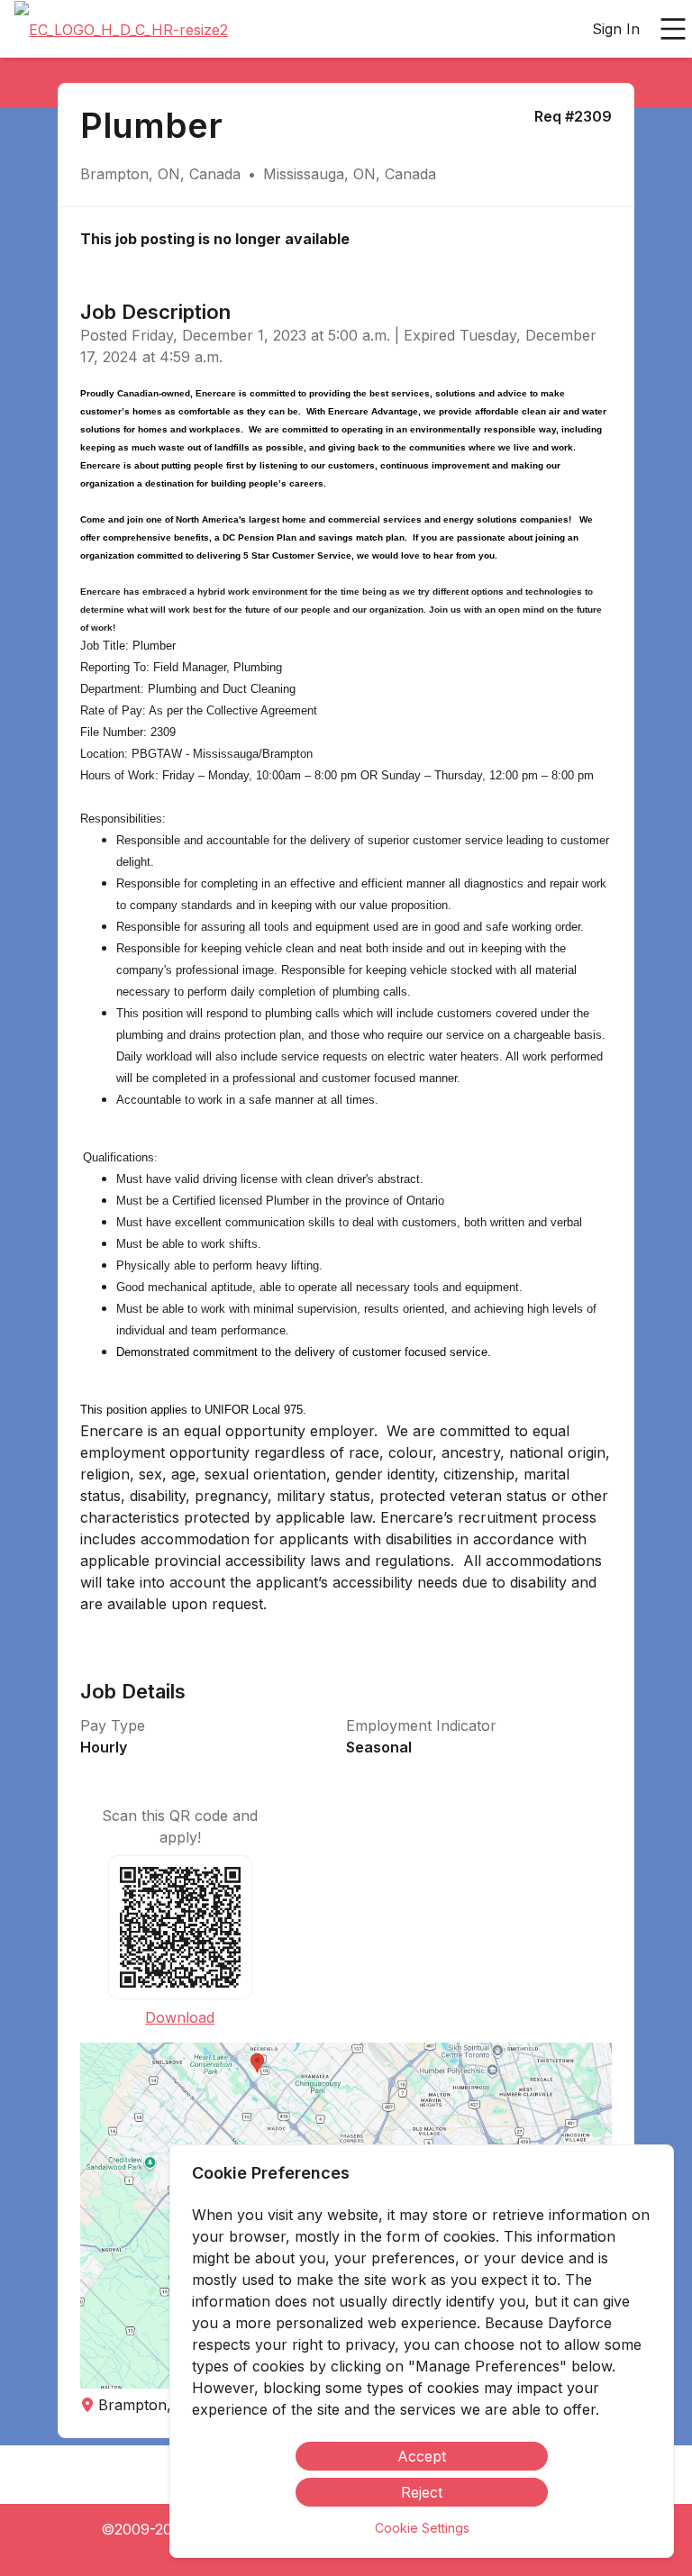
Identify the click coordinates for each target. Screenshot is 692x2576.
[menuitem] (121, 30)
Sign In (616, 29)
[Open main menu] (673, 29)
